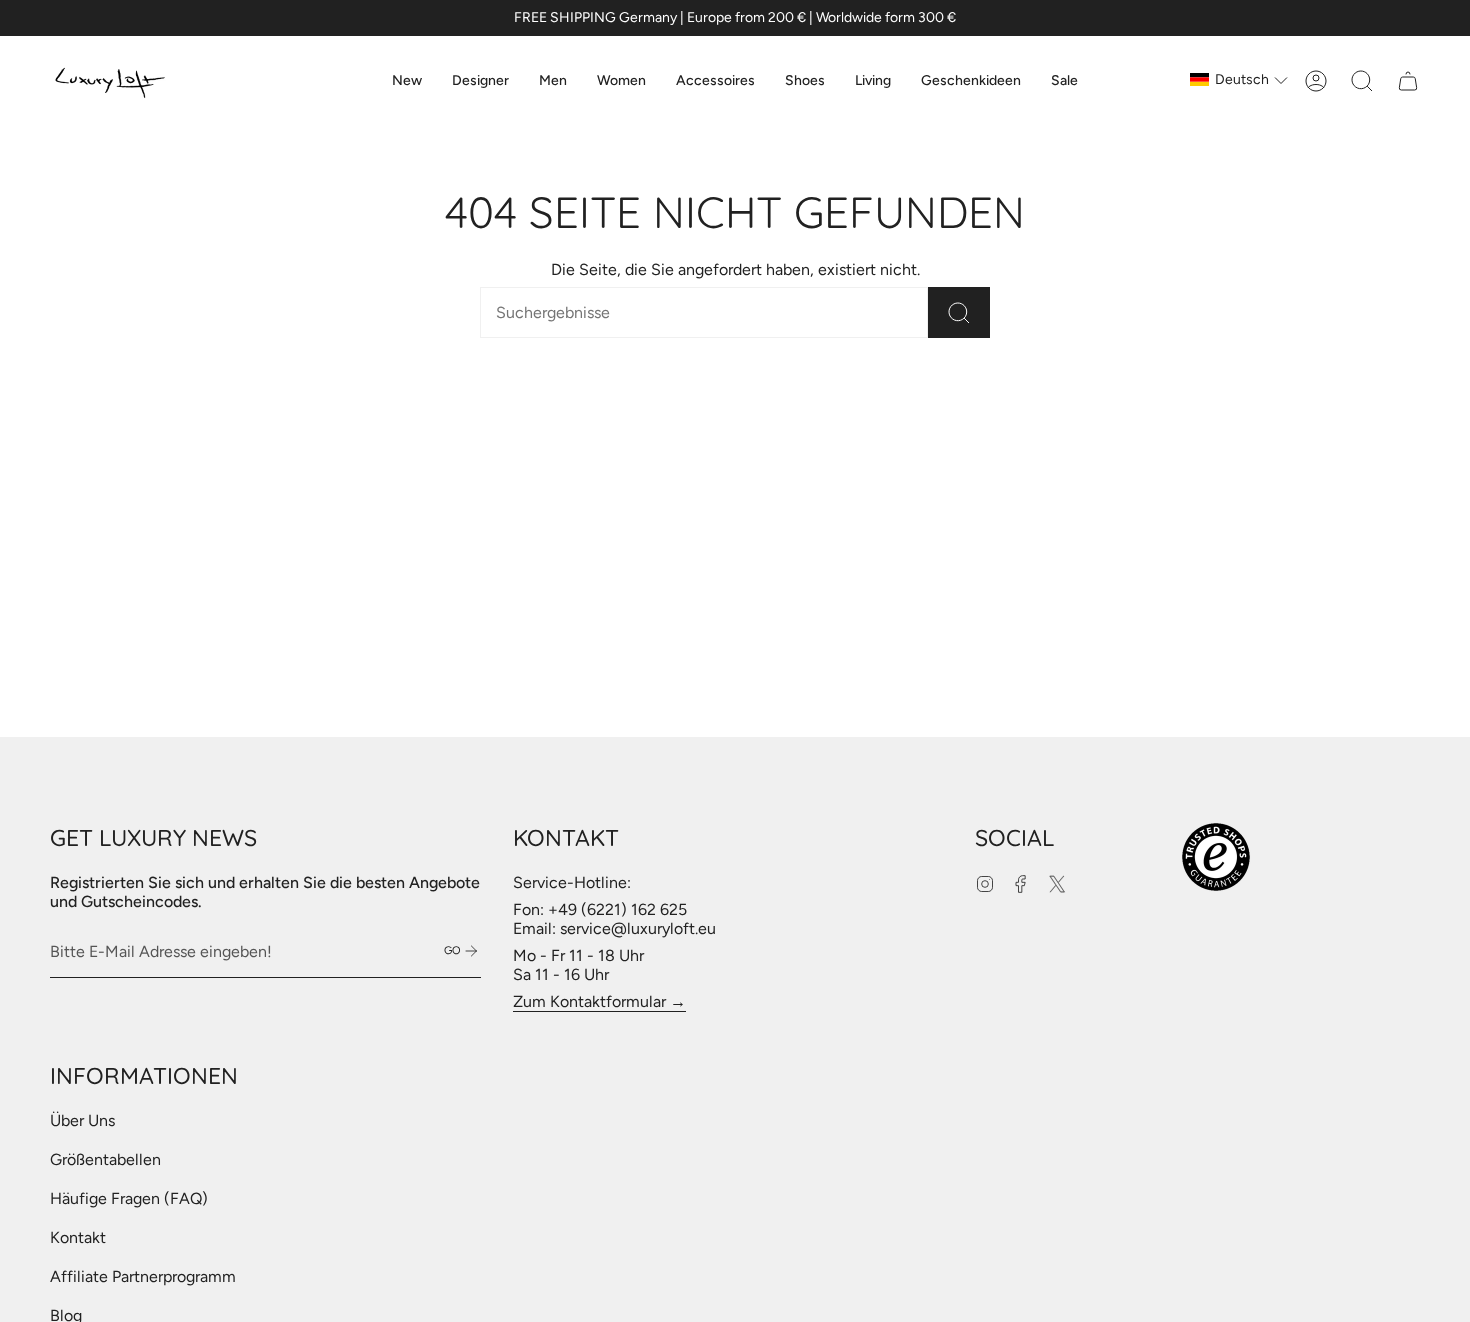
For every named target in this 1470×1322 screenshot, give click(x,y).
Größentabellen (105, 1159)
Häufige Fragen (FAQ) (129, 1198)
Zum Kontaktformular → (599, 1001)
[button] (480, 81)
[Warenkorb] (1408, 81)
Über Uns (82, 1120)
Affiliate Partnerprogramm (143, 1276)
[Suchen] (959, 312)
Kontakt (78, 1237)
